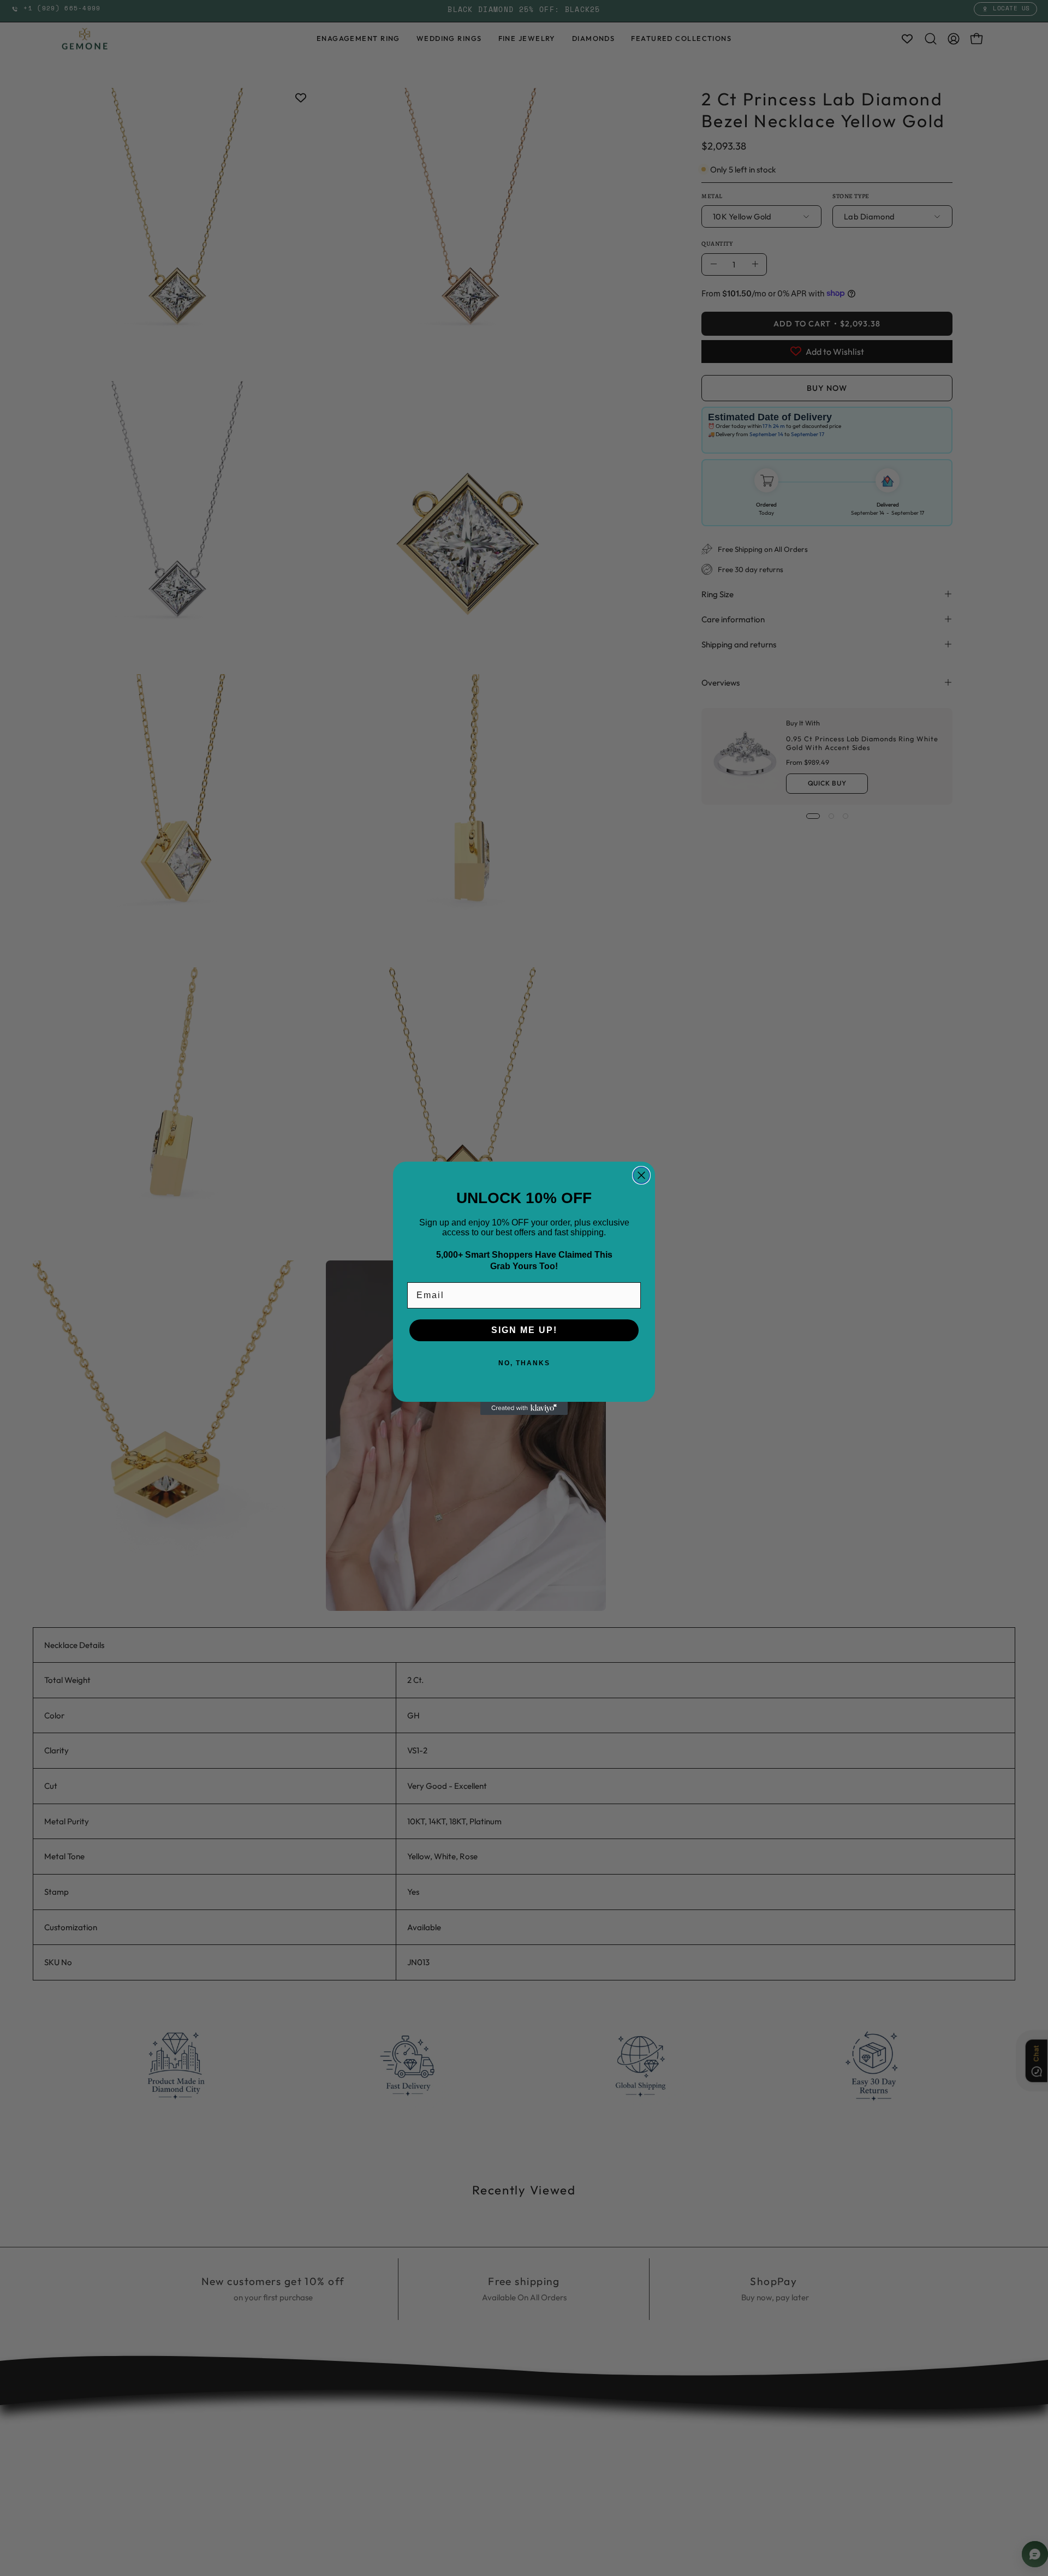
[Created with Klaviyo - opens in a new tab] (524, 1408)
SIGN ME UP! (524, 1330)
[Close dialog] (641, 1175)
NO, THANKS (524, 1363)
